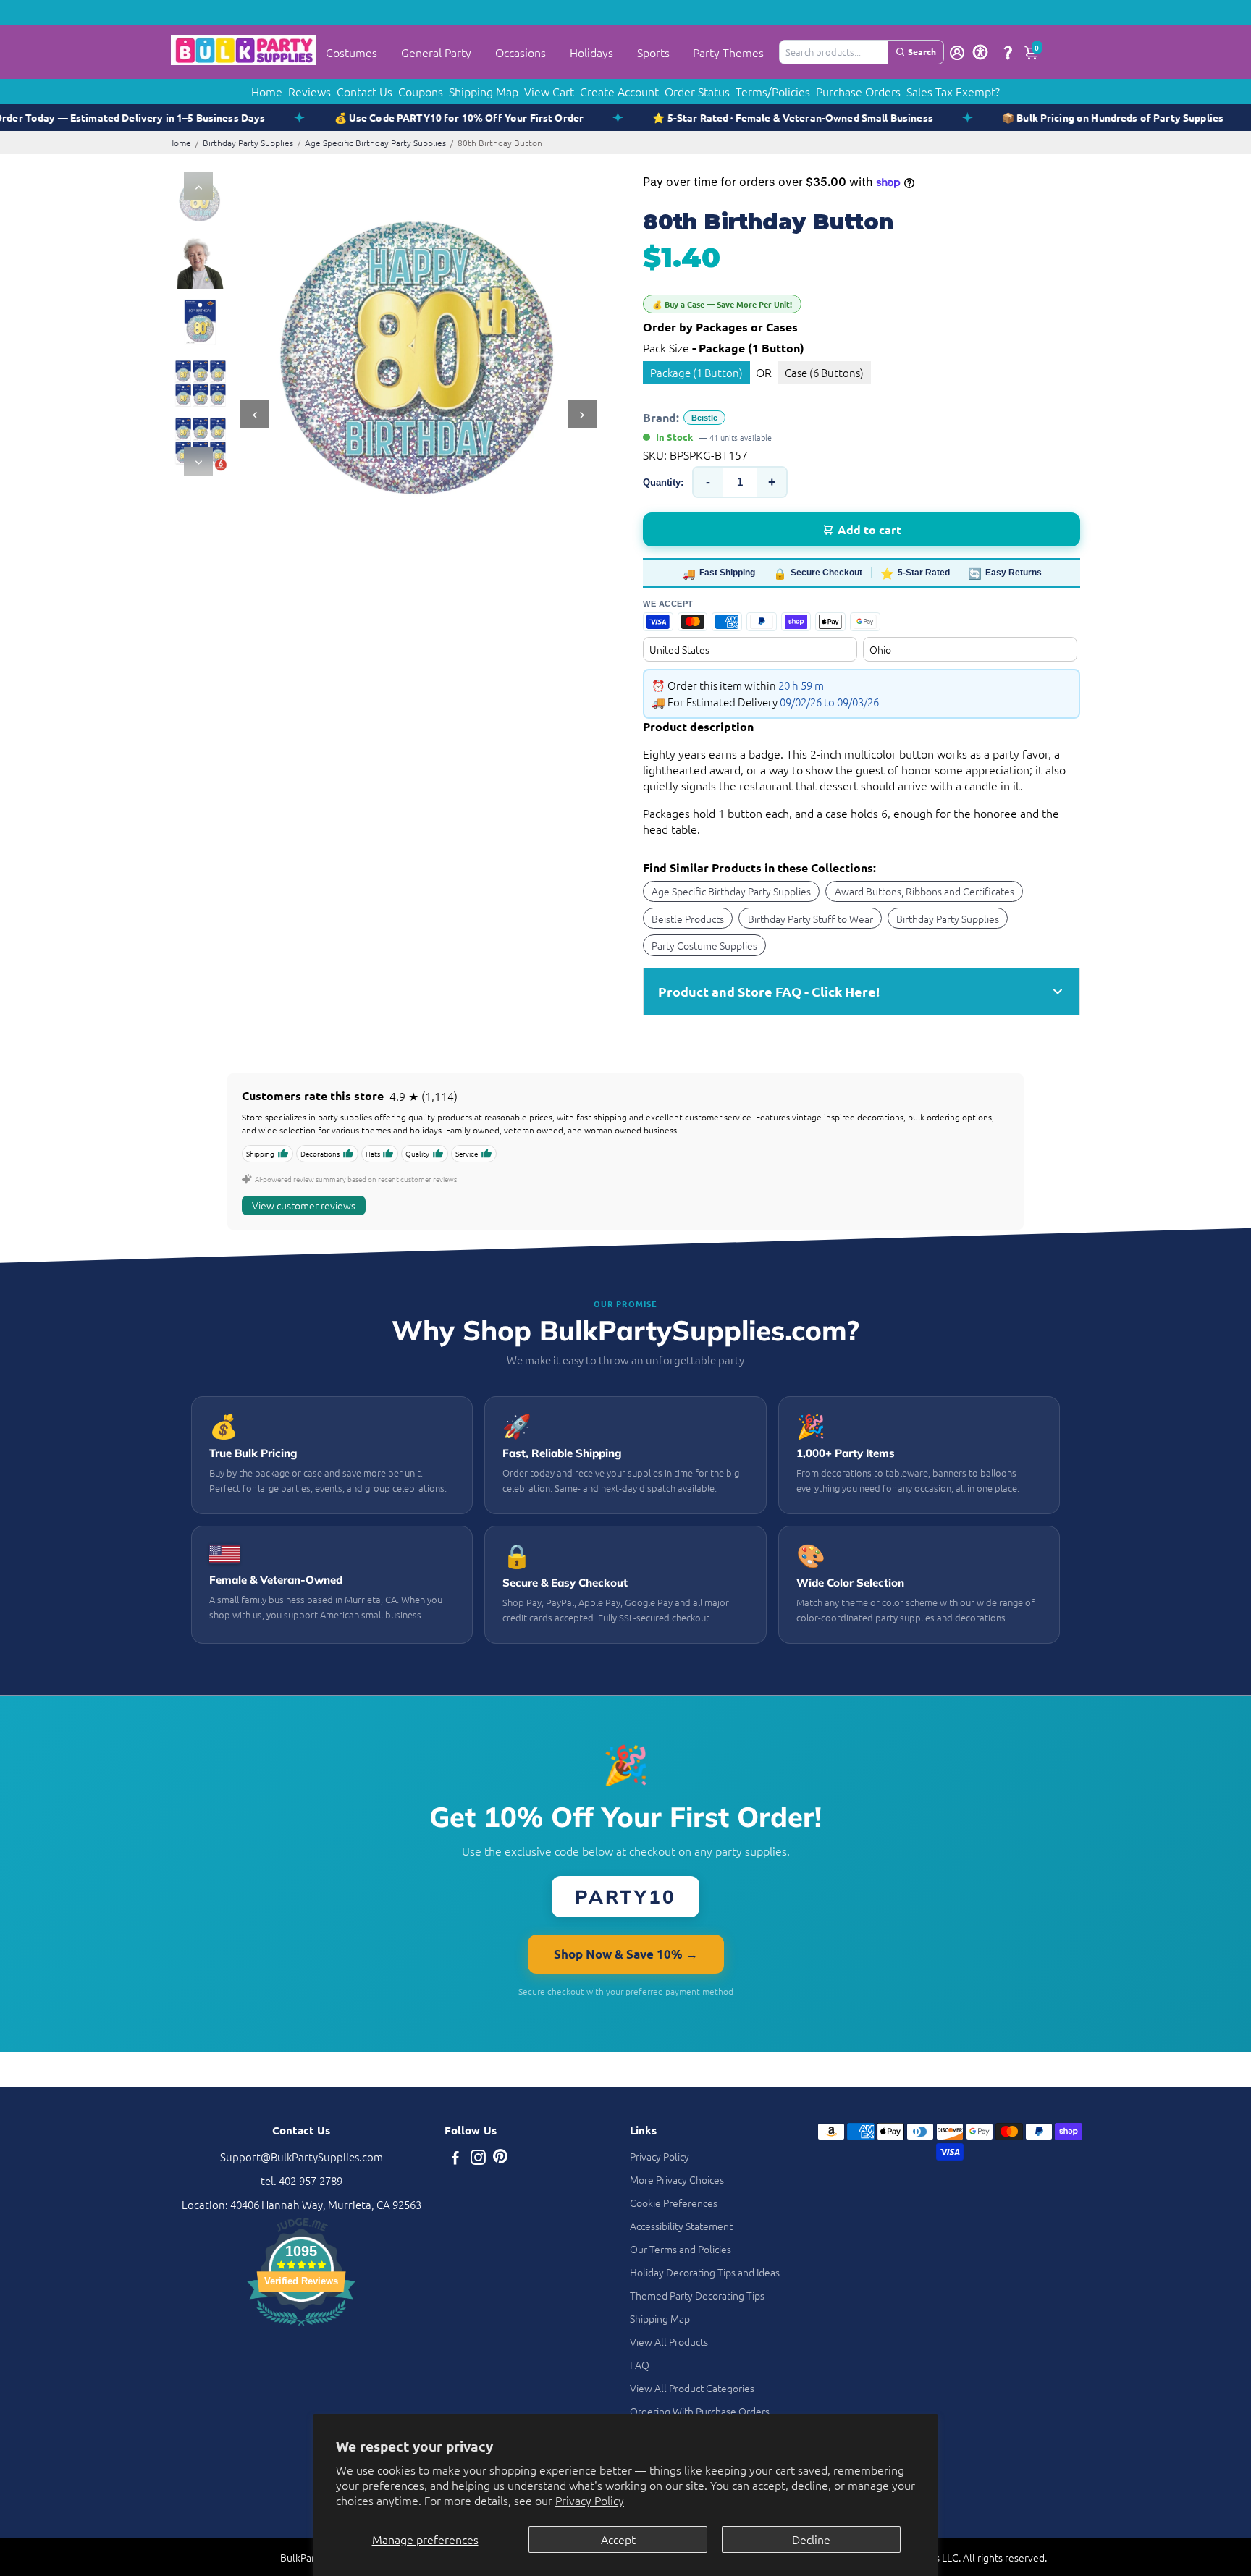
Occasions (521, 52)
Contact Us (365, 91)
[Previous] (198, 186)
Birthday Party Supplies (248, 143)
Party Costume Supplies (704, 945)
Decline (811, 2539)
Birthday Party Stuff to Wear (810, 919)
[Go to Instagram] (478, 2159)
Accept (618, 2539)
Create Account (619, 91)
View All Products (669, 2341)
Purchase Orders (858, 91)
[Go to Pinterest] (500, 2159)
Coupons (421, 91)
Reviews (309, 91)
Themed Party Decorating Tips (697, 2295)
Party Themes (728, 52)
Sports (653, 52)
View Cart (549, 91)
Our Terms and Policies (681, 2249)
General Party (436, 52)
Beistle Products (688, 919)
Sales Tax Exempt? (953, 91)
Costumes (351, 52)
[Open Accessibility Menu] (980, 52)
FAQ (640, 2365)
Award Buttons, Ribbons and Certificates (924, 891)
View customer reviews (304, 1205)
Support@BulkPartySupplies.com (302, 2157)
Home (267, 91)
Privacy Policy (590, 2500)
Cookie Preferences (674, 2203)
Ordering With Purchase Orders (700, 2411)
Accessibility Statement (681, 2226)
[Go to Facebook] (455, 2159)
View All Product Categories (692, 2388)
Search (922, 51)
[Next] (198, 461)
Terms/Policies (773, 91)
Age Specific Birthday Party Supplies (375, 143)
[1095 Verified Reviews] (301, 2327)
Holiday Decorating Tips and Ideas (705, 2272)
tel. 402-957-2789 (302, 2180)
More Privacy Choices (677, 2179)
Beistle (704, 418)
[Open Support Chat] (1008, 52)
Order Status (697, 91)
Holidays (591, 52)
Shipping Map (484, 91)
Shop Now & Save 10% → (626, 1954)
